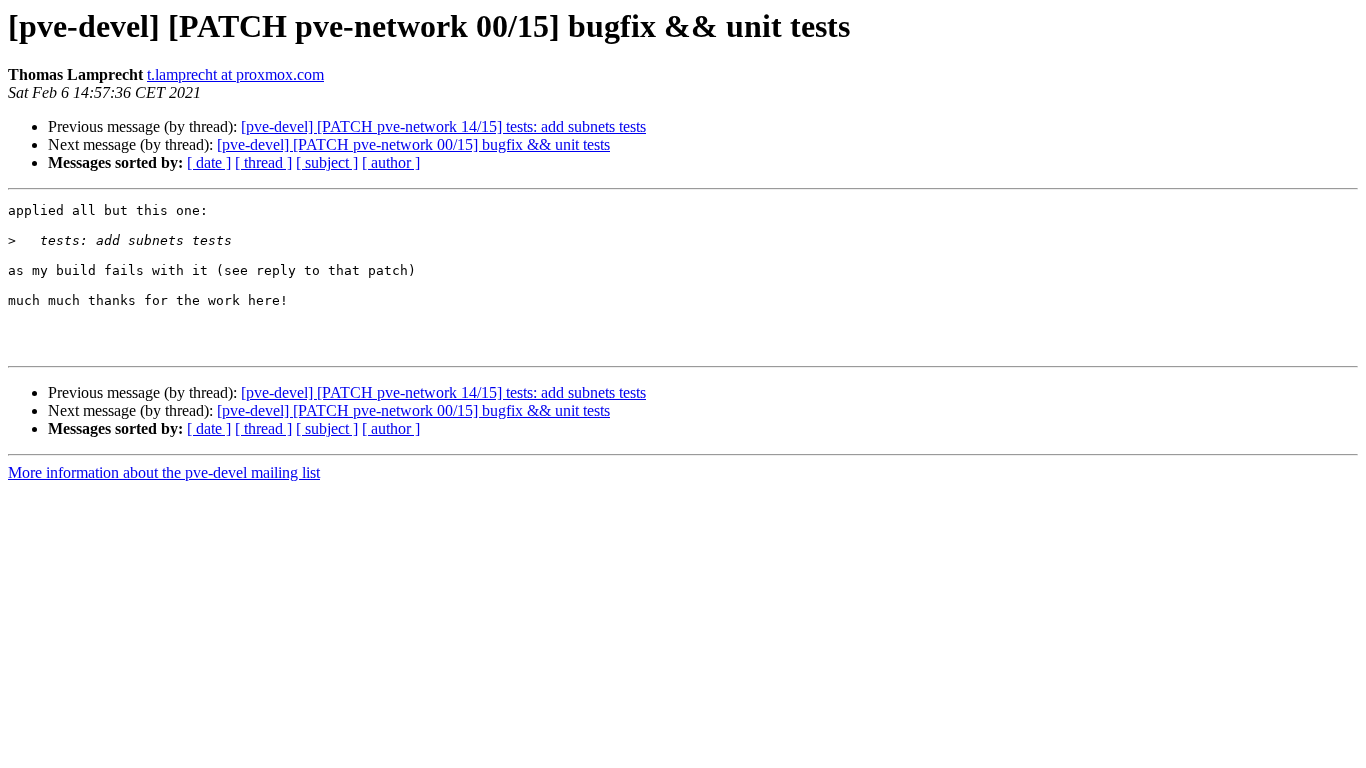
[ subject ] (327, 162)
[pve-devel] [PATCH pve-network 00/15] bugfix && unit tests (413, 144)
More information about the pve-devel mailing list (164, 472)
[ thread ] (263, 162)
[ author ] (391, 162)
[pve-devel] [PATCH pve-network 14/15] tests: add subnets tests (443, 126)
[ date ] (209, 162)
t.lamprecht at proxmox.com (235, 74)
